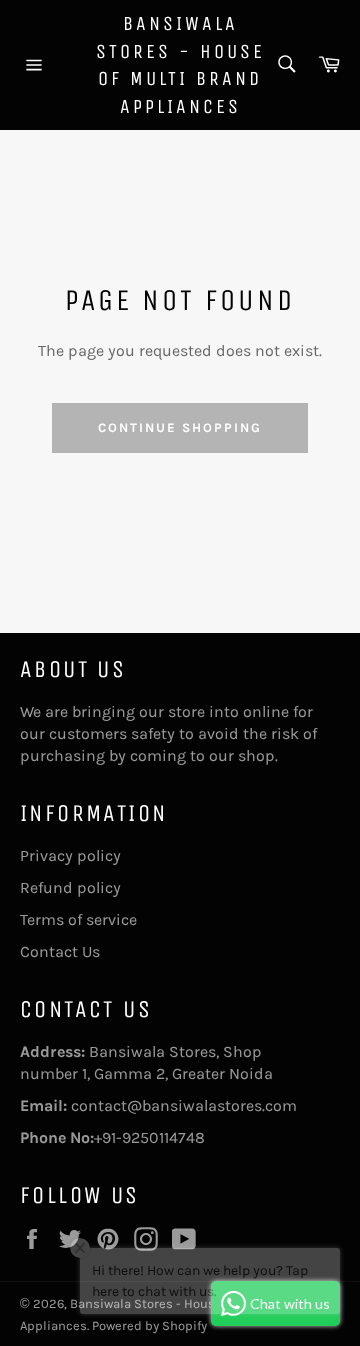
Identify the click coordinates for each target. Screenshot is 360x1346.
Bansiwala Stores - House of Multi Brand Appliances (180, 65)
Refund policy (70, 887)
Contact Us (60, 951)
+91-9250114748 (149, 1137)
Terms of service (78, 919)
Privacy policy (70, 855)
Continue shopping (179, 427)
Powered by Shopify (149, 1325)
